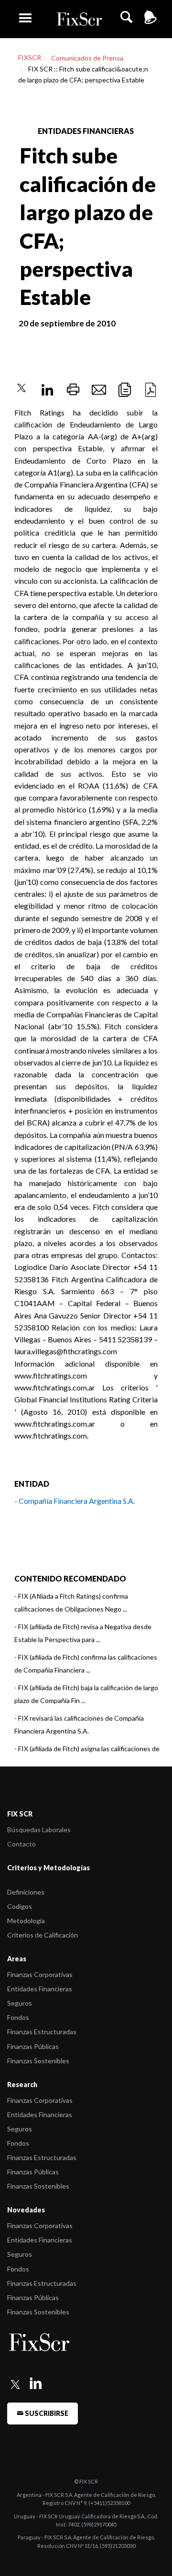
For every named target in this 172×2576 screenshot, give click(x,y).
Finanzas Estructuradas (42, 2032)
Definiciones (26, 1892)
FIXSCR (30, 57)
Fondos (18, 2017)
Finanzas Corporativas (40, 1974)
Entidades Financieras (40, 1989)
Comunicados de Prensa (87, 58)
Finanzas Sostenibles (38, 2061)
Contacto (21, 1844)
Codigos (20, 1906)
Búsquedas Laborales (39, 1830)
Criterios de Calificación (43, 1935)
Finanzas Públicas (33, 2046)
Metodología (26, 1921)
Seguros (20, 2003)
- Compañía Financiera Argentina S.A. (75, 1501)
